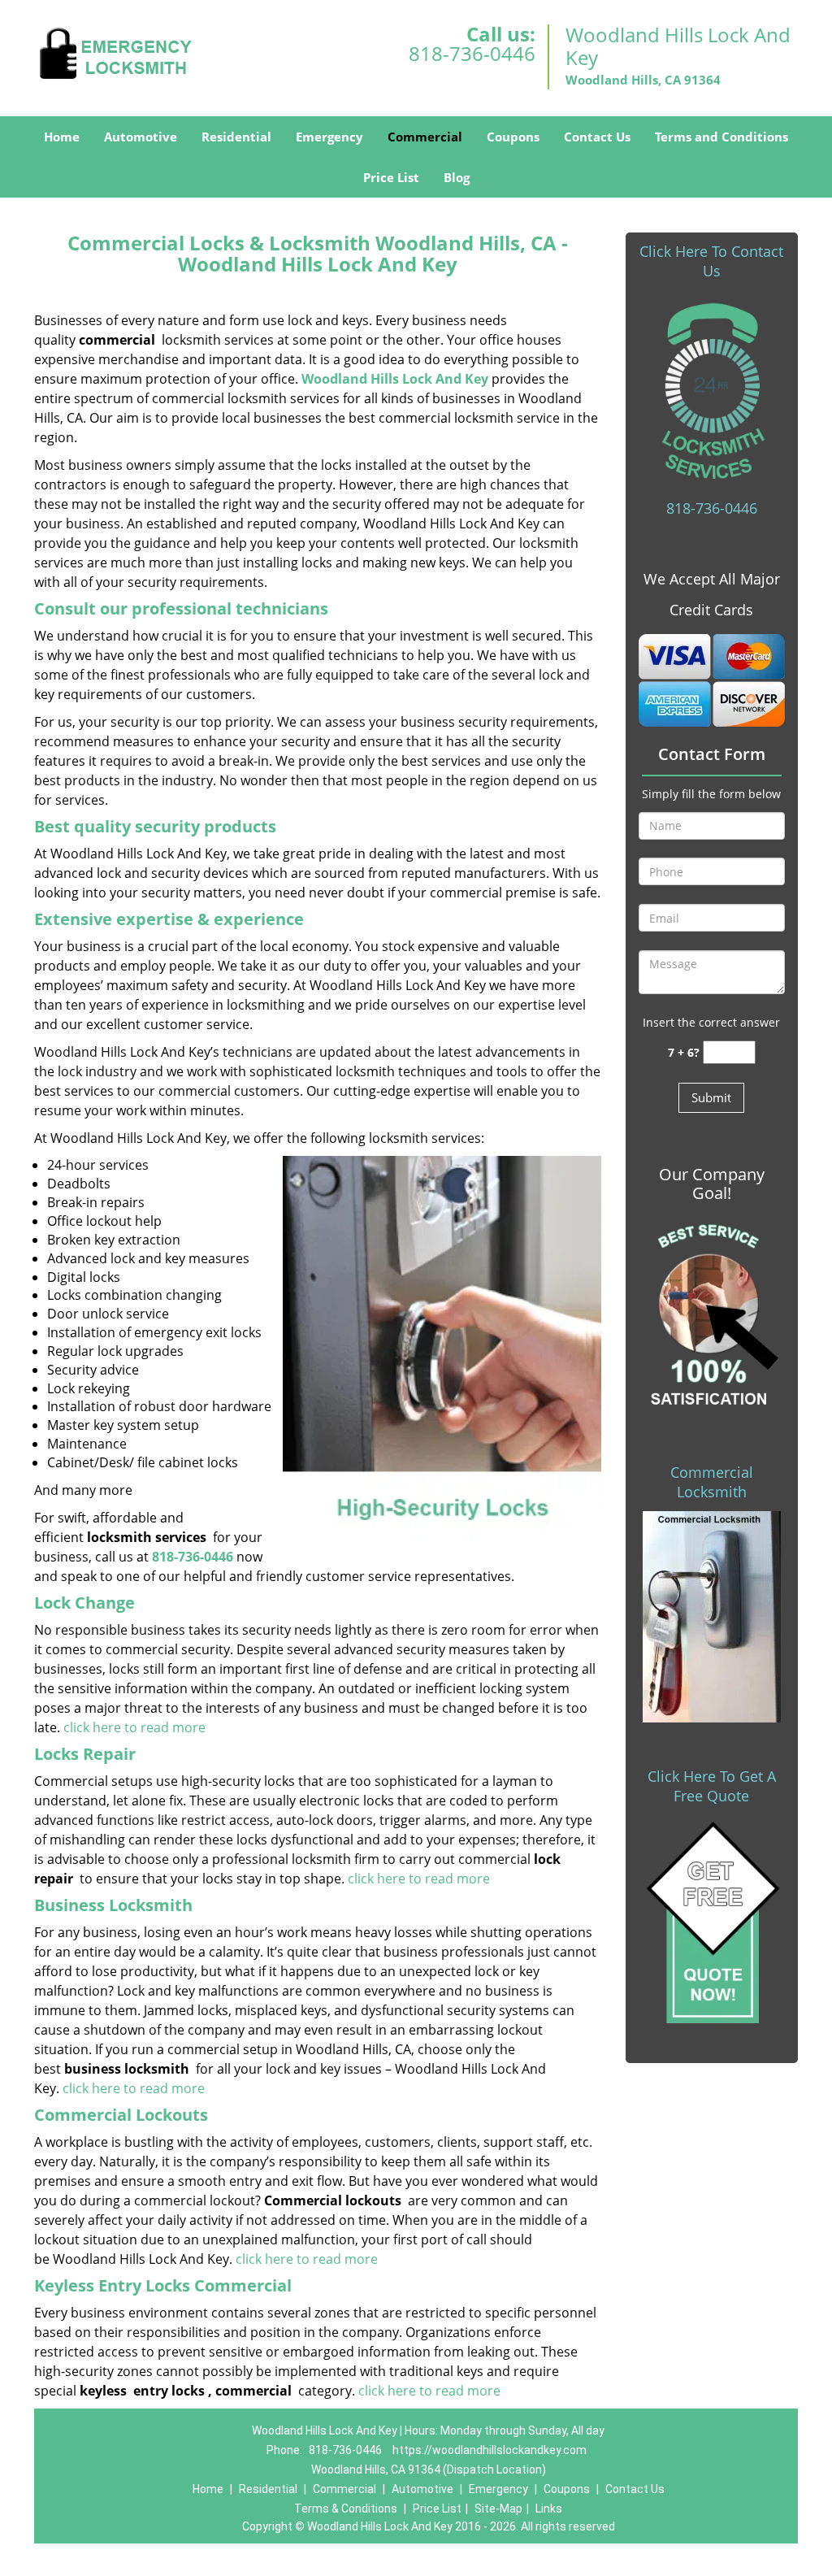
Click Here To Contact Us (711, 261)
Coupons (513, 137)
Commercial (425, 137)
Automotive (141, 137)
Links (549, 2509)
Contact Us (597, 137)
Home (62, 137)
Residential (236, 137)
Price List (391, 177)
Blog (457, 177)
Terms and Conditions (721, 137)
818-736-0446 (472, 53)
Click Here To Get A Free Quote (712, 1786)
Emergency (329, 137)
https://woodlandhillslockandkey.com (490, 2450)
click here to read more (134, 1727)
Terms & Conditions (346, 2509)
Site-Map (498, 2509)
